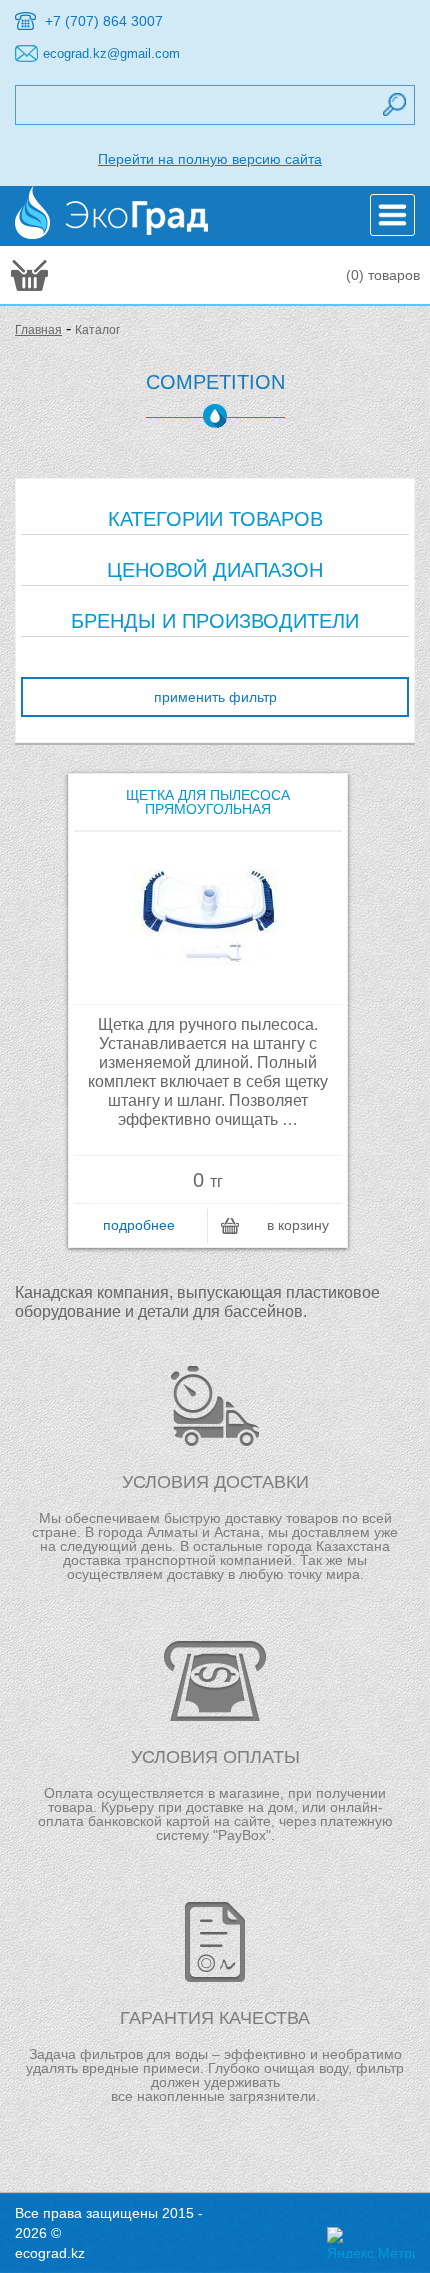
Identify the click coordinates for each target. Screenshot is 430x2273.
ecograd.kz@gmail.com (111, 53)
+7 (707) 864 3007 (104, 21)
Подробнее (139, 1225)
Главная (38, 330)
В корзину (298, 1225)
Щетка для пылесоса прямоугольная (208, 802)
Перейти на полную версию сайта (210, 159)
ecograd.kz (50, 2253)
